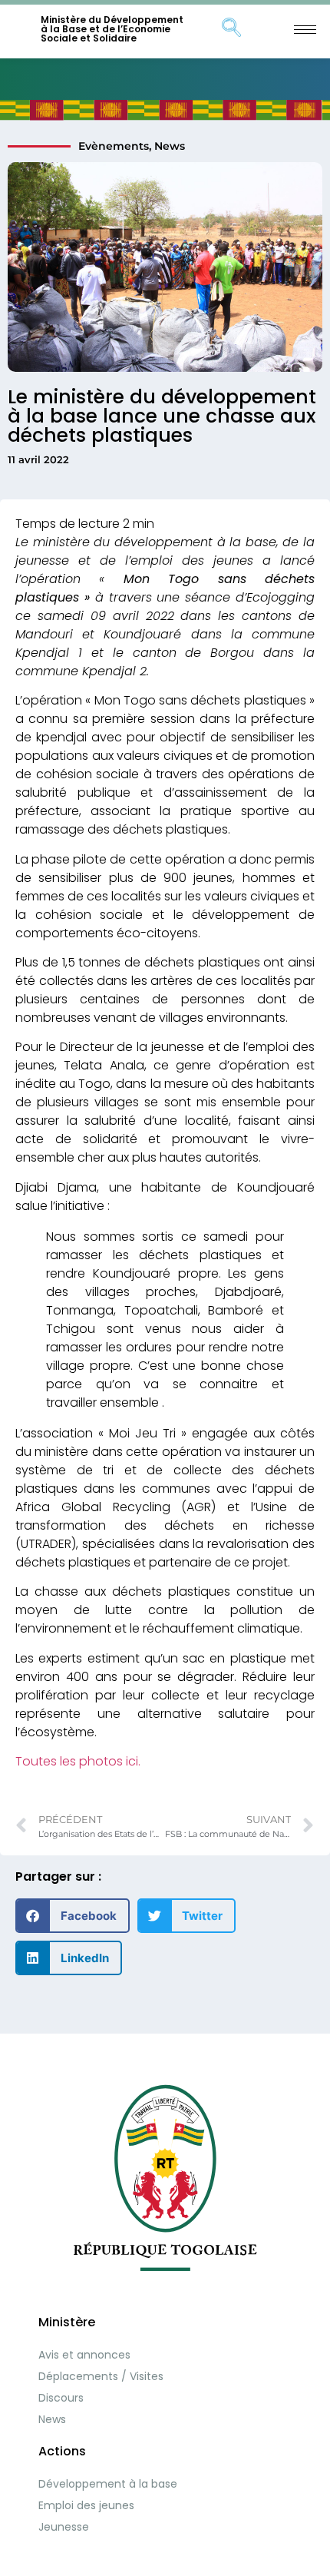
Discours (61, 2398)
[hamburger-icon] (305, 30)
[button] (73, 1916)
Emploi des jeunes (86, 2505)
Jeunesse (64, 2527)
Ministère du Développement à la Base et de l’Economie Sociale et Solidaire (112, 29)
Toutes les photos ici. (78, 1761)
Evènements (114, 146)
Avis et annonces (84, 2355)
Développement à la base (108, 2484)
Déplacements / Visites (101, 2376)
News (170, 146)
